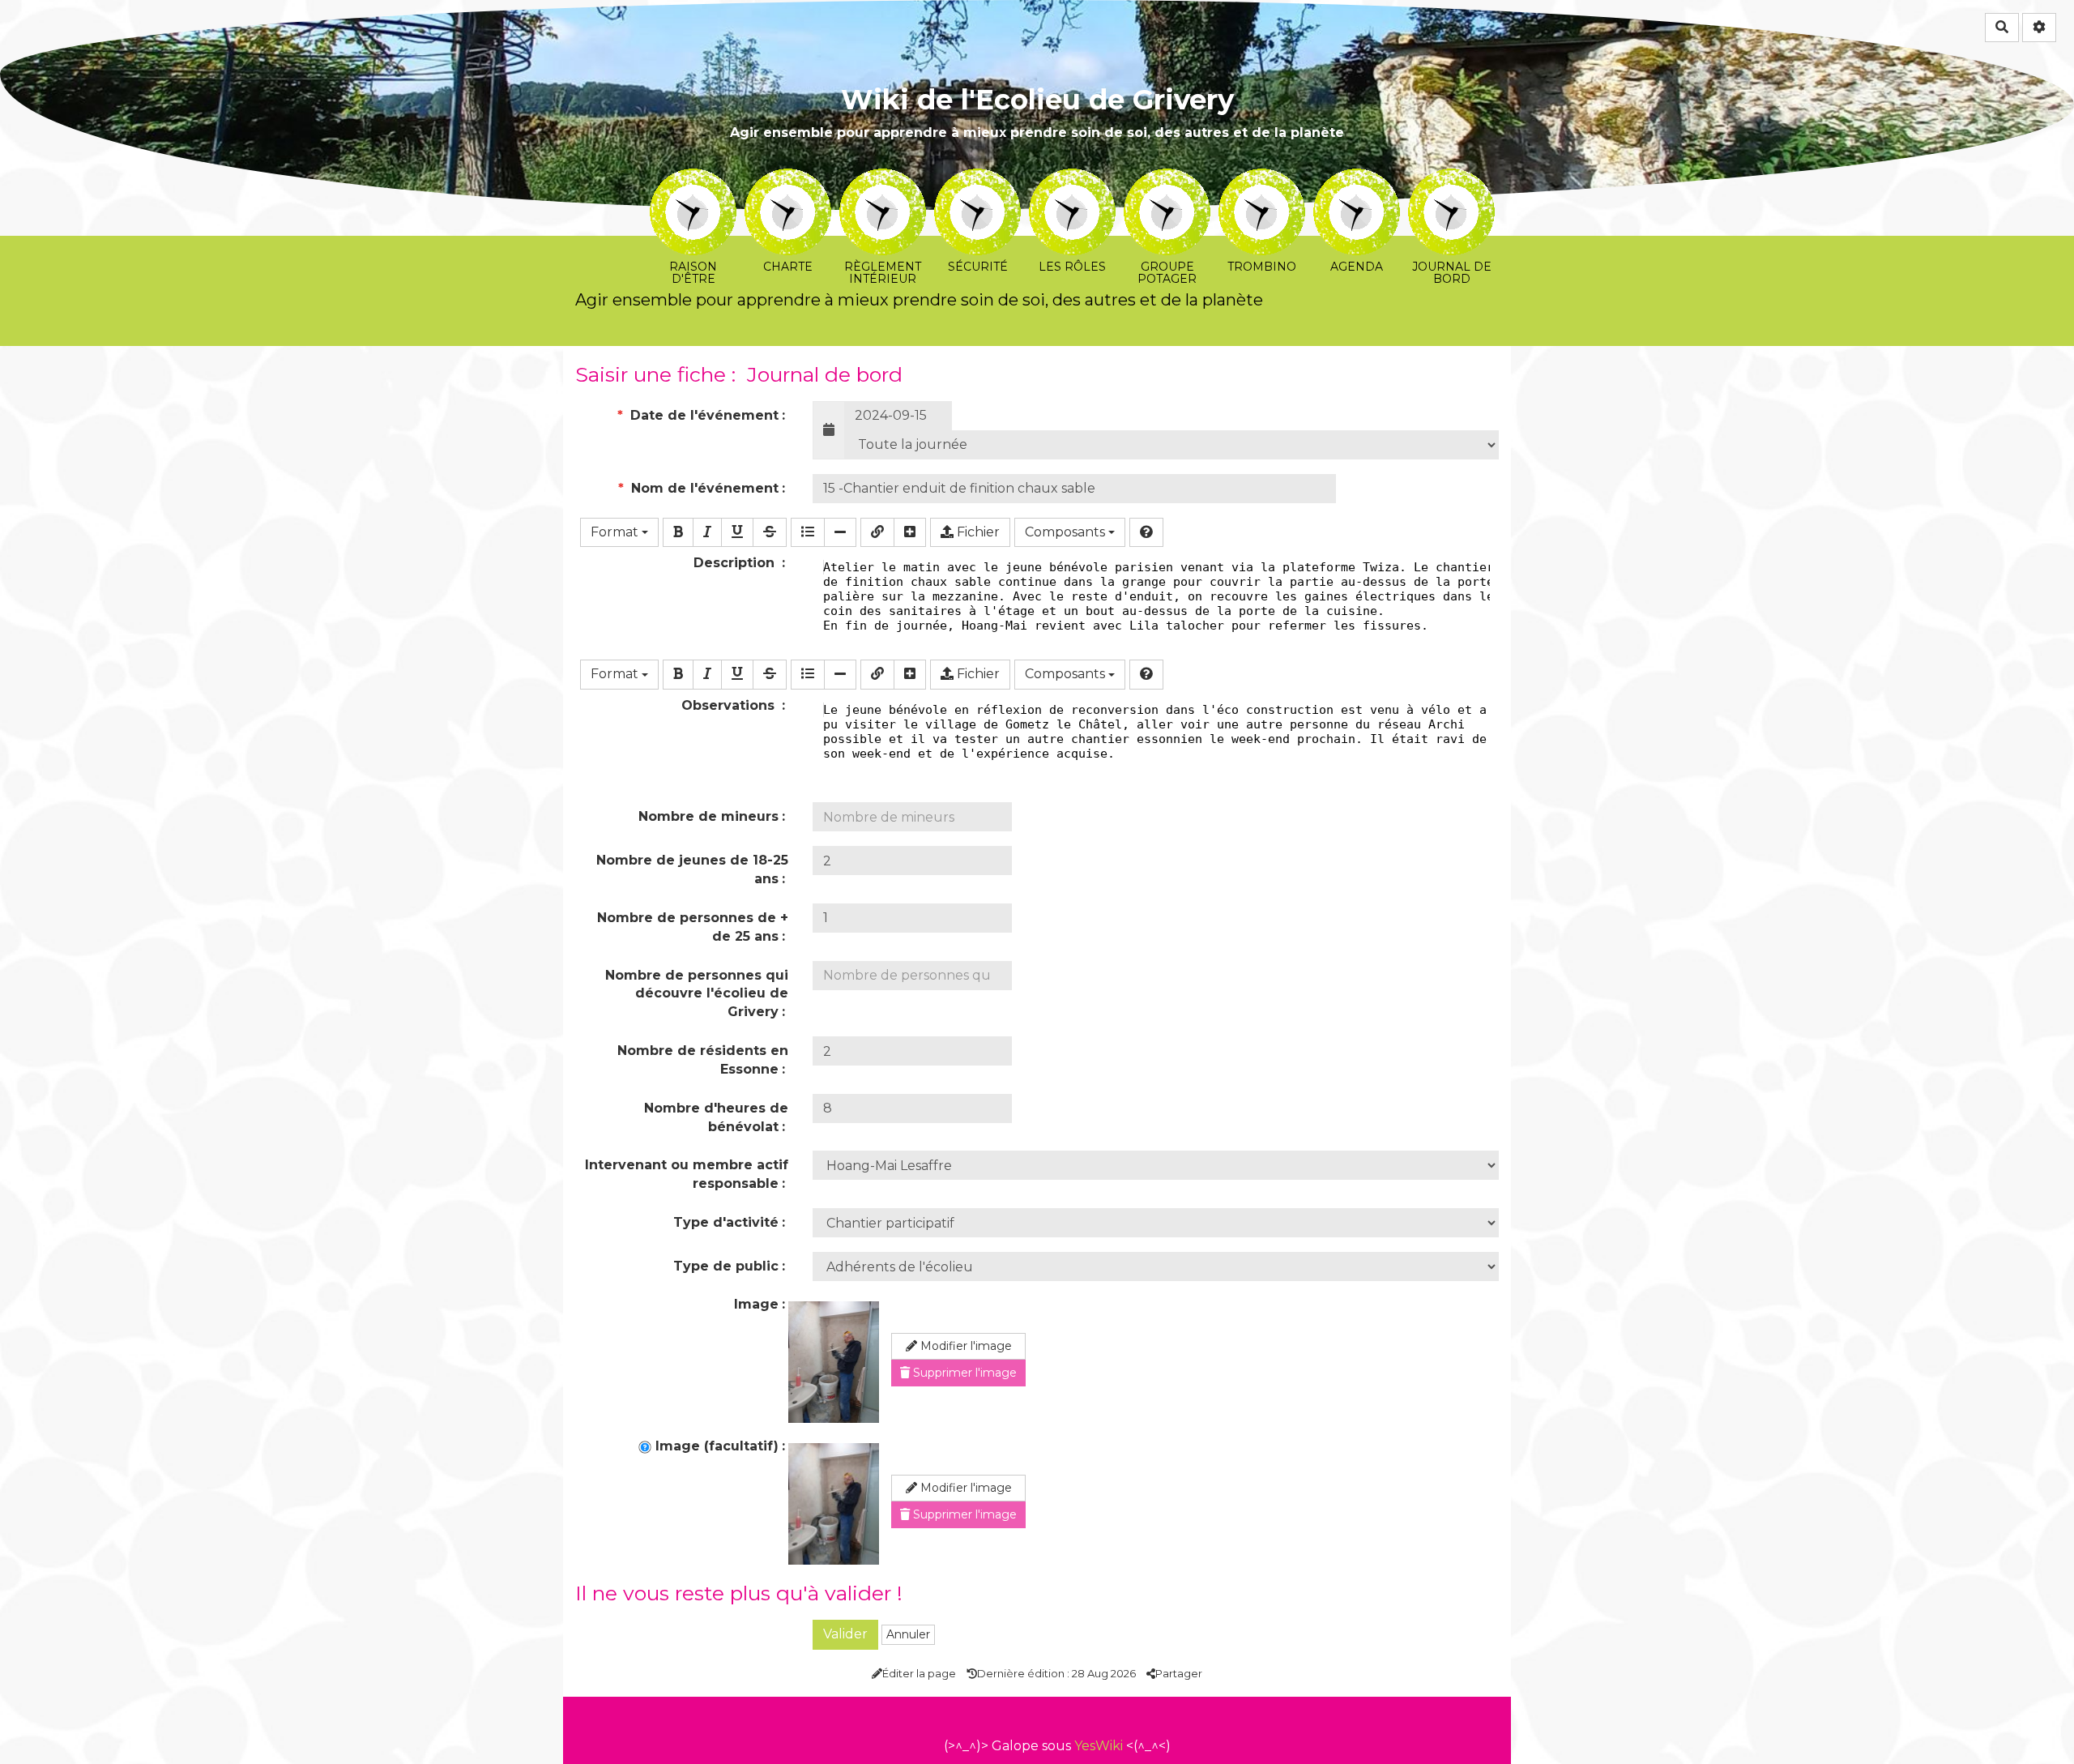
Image (756, 1304)
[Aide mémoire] (1146, 533)
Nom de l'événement (703, 488)
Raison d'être (693, 179)
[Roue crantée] (2039, 28)
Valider (845, 1634)
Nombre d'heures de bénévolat (716, 1117)
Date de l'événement (702, 415)
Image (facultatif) (715, 1446)
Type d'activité (726, 1222)
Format (616, 532)
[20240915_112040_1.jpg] (834, 1362)
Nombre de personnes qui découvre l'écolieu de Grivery (697, 994)
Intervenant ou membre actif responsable (687, 1174)
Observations (730, 705)
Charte (788, 179)
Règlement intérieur (883, 179)
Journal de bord (1451, 179)
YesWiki (1099, 1746)
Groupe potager (1167, 179)
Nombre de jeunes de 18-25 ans (692, 869)
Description (736, 563)
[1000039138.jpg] (834, 1504)
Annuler (908, 1634)
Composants (1067, 532)
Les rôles (1072, 179)
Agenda (1357, 179)
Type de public (726, 1266)
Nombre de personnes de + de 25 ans (693, 927)
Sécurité (977, 179)
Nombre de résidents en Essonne (703, 1060)
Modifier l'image (964, 1346)
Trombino (1262, 179)
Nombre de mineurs (708, 816)
